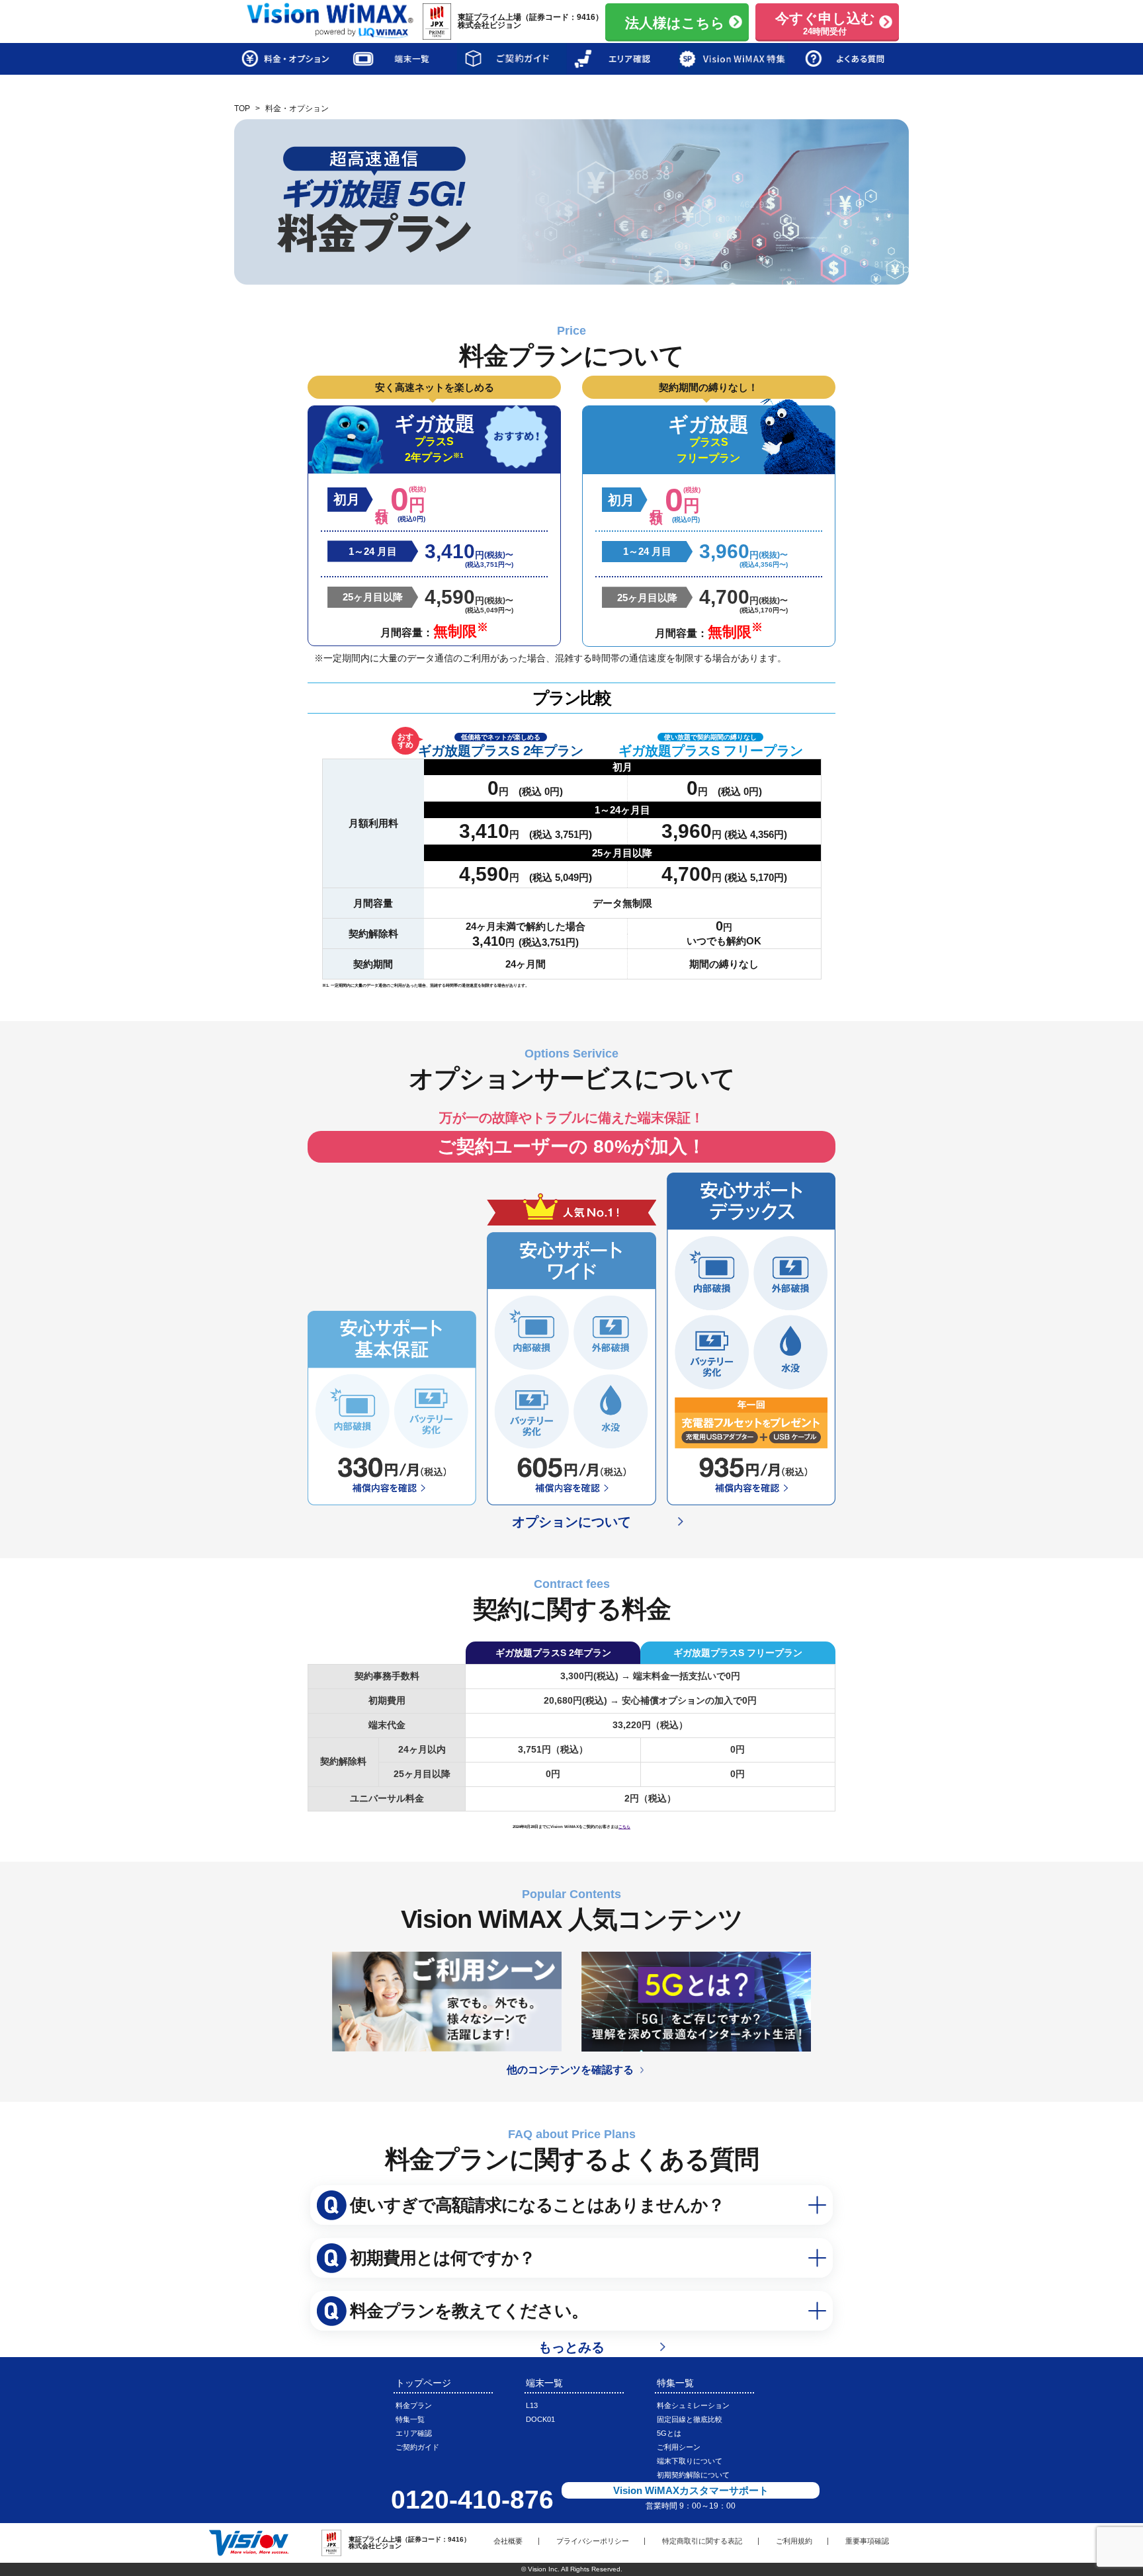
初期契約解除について (693, 2475)
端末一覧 (544, 2383)
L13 (532, 2405)
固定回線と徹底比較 (690, 2419)
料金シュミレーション (693, 2405)
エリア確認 (414, 2433)
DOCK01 (540, 2419)
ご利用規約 (794, 2541)
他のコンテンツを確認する (577, 2070)
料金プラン (414, 2405)
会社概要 (508, 2541)
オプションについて (571, 1522)
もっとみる (571, 2347)
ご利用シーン (679, 2447)
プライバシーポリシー (593, 2541)
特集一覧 (410, 2419)
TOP (242, 108)
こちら (624, 1826)
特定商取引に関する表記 (702, 2541)
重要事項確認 (867, 2541)
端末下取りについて (690, 2461)
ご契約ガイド (417, 2447)
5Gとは (669, 2433)
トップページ (423, 2383)
